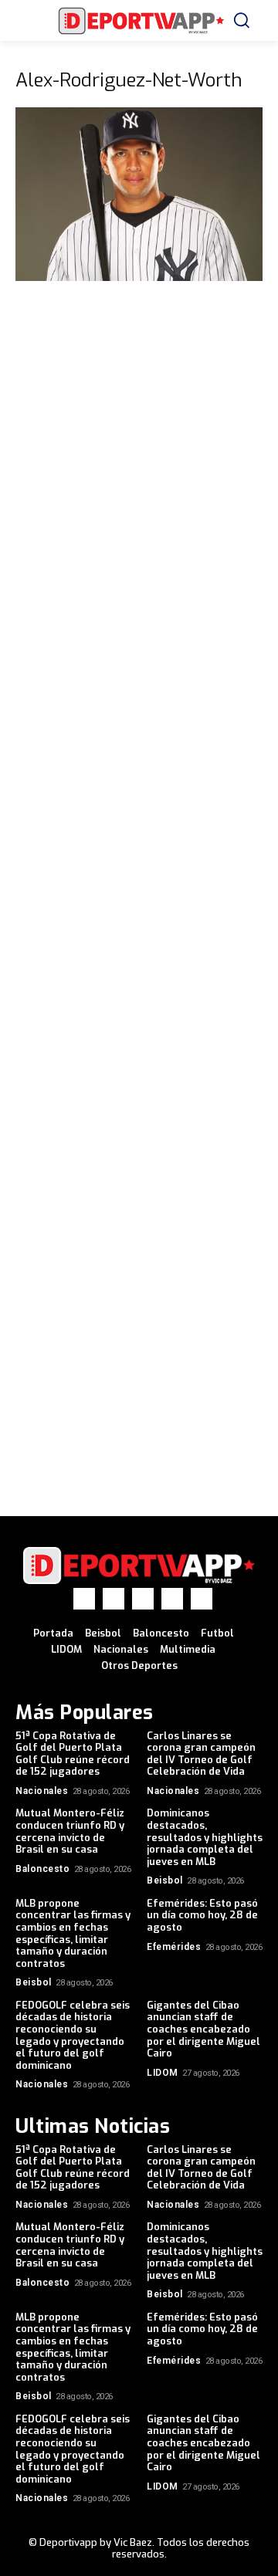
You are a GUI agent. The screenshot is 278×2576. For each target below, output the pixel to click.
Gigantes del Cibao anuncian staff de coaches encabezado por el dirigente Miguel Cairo (203, 2029)
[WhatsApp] (172, 1599)
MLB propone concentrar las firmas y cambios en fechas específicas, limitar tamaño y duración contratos (73, 1933)
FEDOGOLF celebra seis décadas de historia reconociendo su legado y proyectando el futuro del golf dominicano (73, 2035)
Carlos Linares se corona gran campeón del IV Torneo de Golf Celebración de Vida (201, 1754)
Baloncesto (42, 1869)
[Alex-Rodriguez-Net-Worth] (139, 277)
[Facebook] (84, 1599)
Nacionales (42, 1791)
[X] (143, 1599)
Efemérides (174, 1947)
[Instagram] (114, 1599)
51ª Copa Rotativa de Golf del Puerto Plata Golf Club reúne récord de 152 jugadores (73, 1754)
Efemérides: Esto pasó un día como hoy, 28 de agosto (202, 1915)
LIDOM (163, 2073)
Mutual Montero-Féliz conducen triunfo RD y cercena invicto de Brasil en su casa (70, 1831)
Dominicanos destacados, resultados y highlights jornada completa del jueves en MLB (205, 1837)
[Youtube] (202, 1599)
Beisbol (165, 1880)
